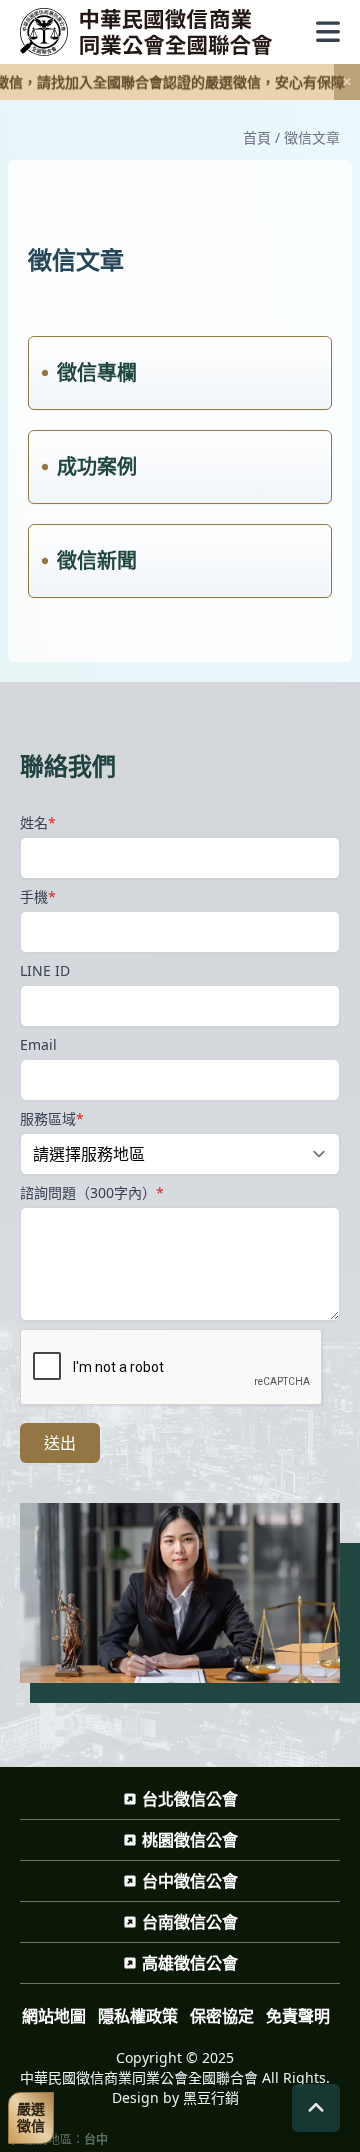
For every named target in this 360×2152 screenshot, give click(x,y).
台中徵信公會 (190, 1881)
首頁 (257, 137)
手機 (38, 896)
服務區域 (52, 1118)
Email (38, 1044)
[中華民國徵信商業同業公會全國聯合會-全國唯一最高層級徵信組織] (146, 32)
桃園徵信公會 (190, 1840)
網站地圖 (54, 2016)
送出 (60, 1443)
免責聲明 (298, 2016)
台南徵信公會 (190, 1922)
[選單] (328, 32)
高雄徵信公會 (190, 1963)
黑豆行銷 (211, 2097)
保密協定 (222, 2016)
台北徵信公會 (190, 1799)
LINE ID (45, 970)
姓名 (38, 822)
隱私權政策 (138, 2016)
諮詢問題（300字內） (92, 1192)
